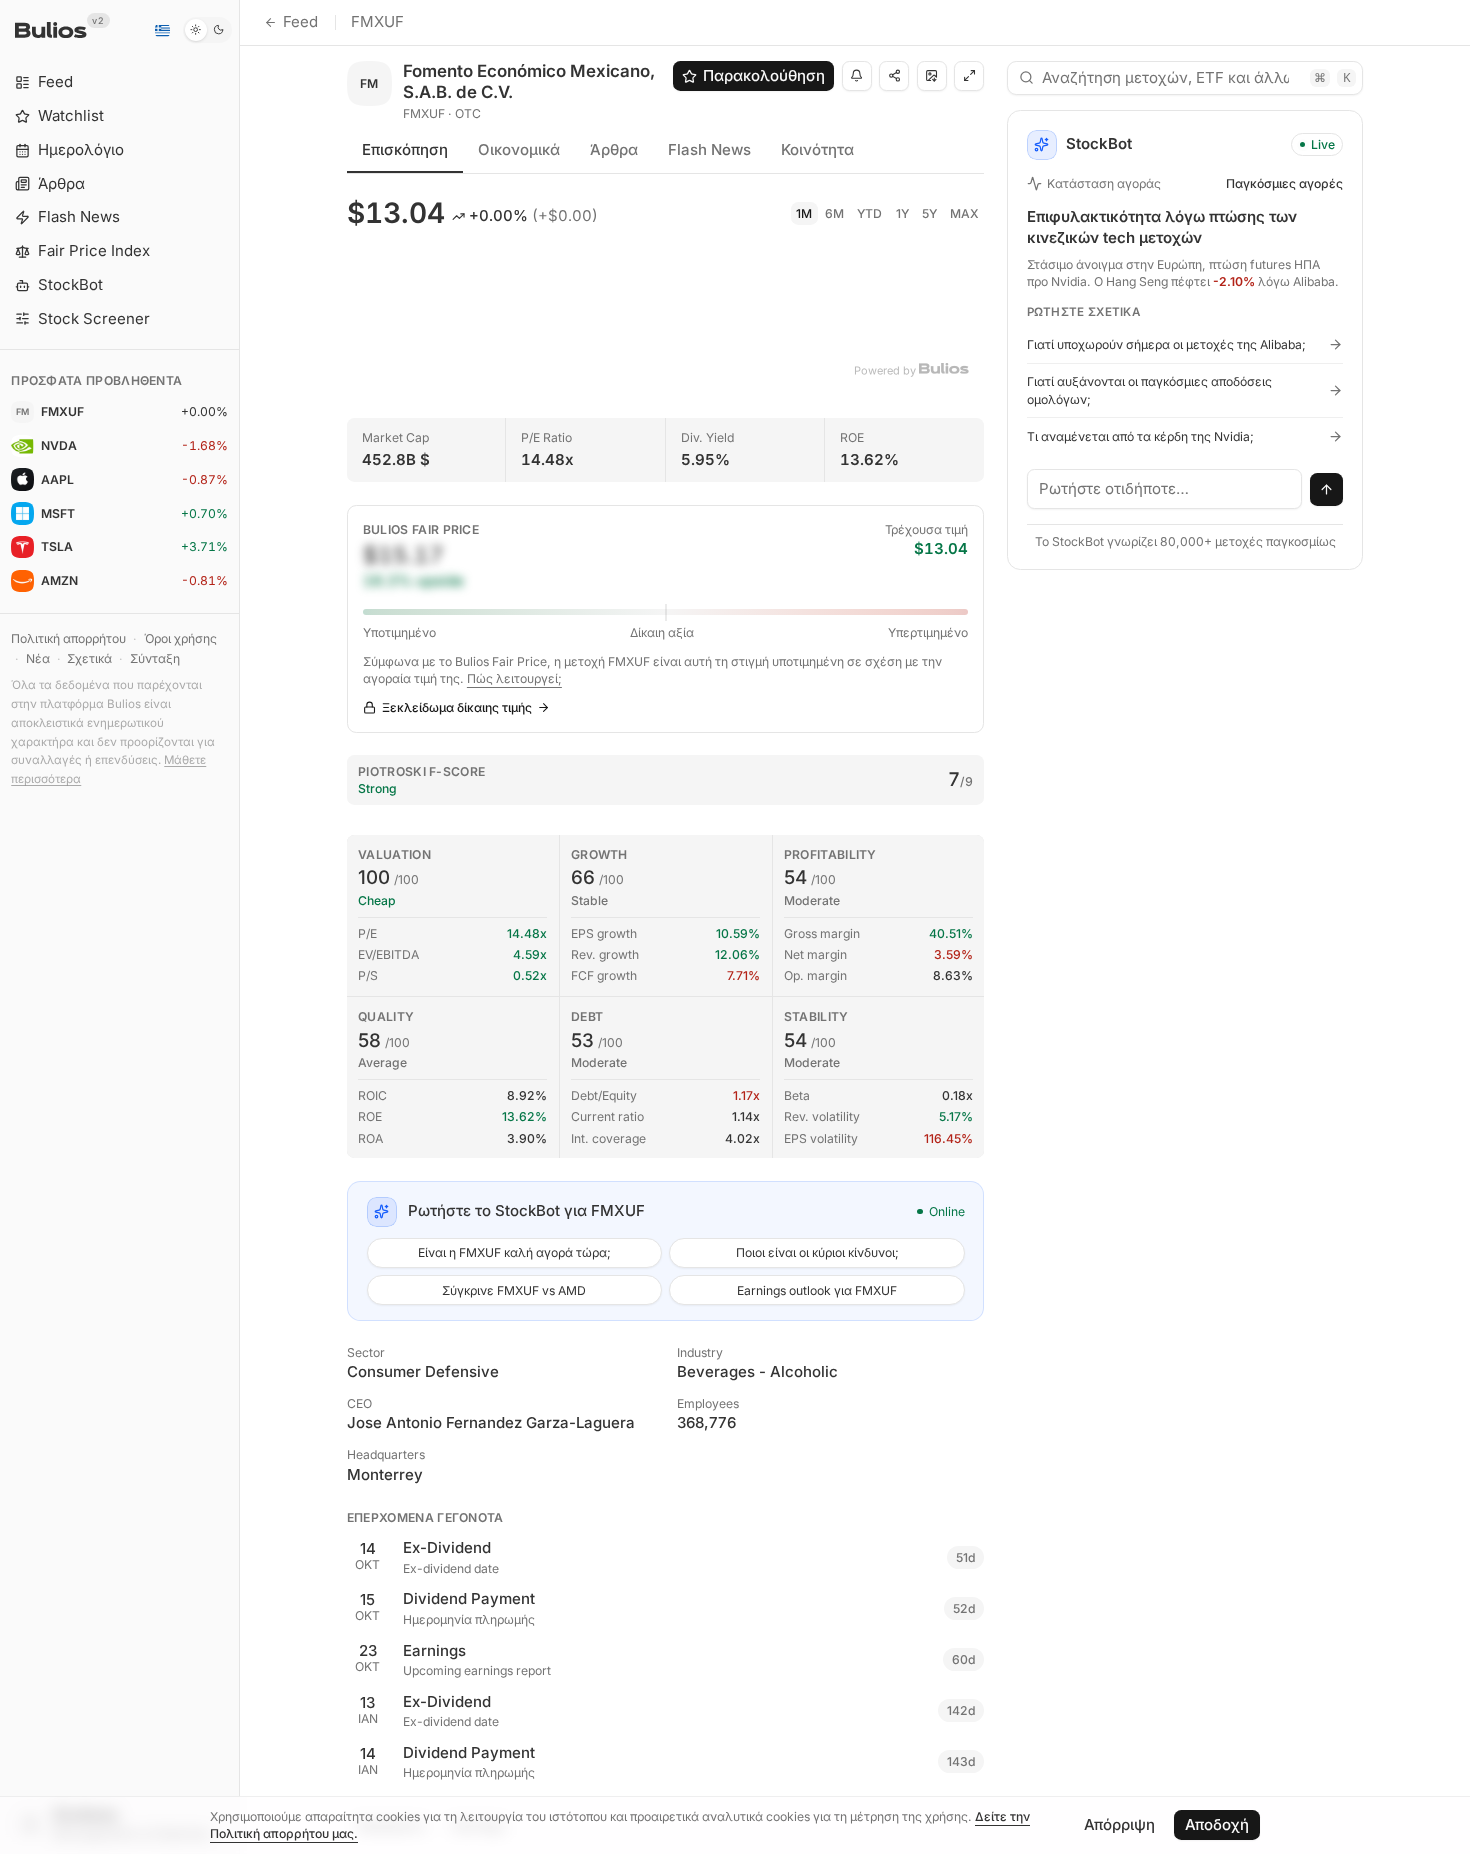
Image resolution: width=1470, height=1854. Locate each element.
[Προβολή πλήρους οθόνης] (969, 76)
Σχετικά (89, 658)
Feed (300, 21)
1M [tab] (804, 213)
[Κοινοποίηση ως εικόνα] (932, 76)
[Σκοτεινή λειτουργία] (207, 30)
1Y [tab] (902, 213)
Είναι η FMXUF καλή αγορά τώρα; (514, 1252)
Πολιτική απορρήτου (68, 638)
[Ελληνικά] (162, 30)
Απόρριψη (1119, 1824)
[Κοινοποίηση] (894, 76)
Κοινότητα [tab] (817, 149)
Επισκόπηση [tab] (405, 149)
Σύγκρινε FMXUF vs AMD (514, 1290)
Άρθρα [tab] (614, 149)
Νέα (38, 658)
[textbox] (1165, 489)
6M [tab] (834, 213)
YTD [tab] (869, 213)
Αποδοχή (1217, 1824)
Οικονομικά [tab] (519, 149)
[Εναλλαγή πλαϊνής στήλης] (239, 927)
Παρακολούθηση (764, 75)
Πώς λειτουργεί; (514, 678)
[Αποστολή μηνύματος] (1327, 490)
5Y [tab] (929, 213)
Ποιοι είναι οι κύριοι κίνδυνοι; (817, 1252)
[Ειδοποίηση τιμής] (857, 76)
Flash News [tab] (709, 149)
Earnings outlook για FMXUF (817, 1290)
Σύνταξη (155, 658)
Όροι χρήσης (180, 638)
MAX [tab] (964, 213)
